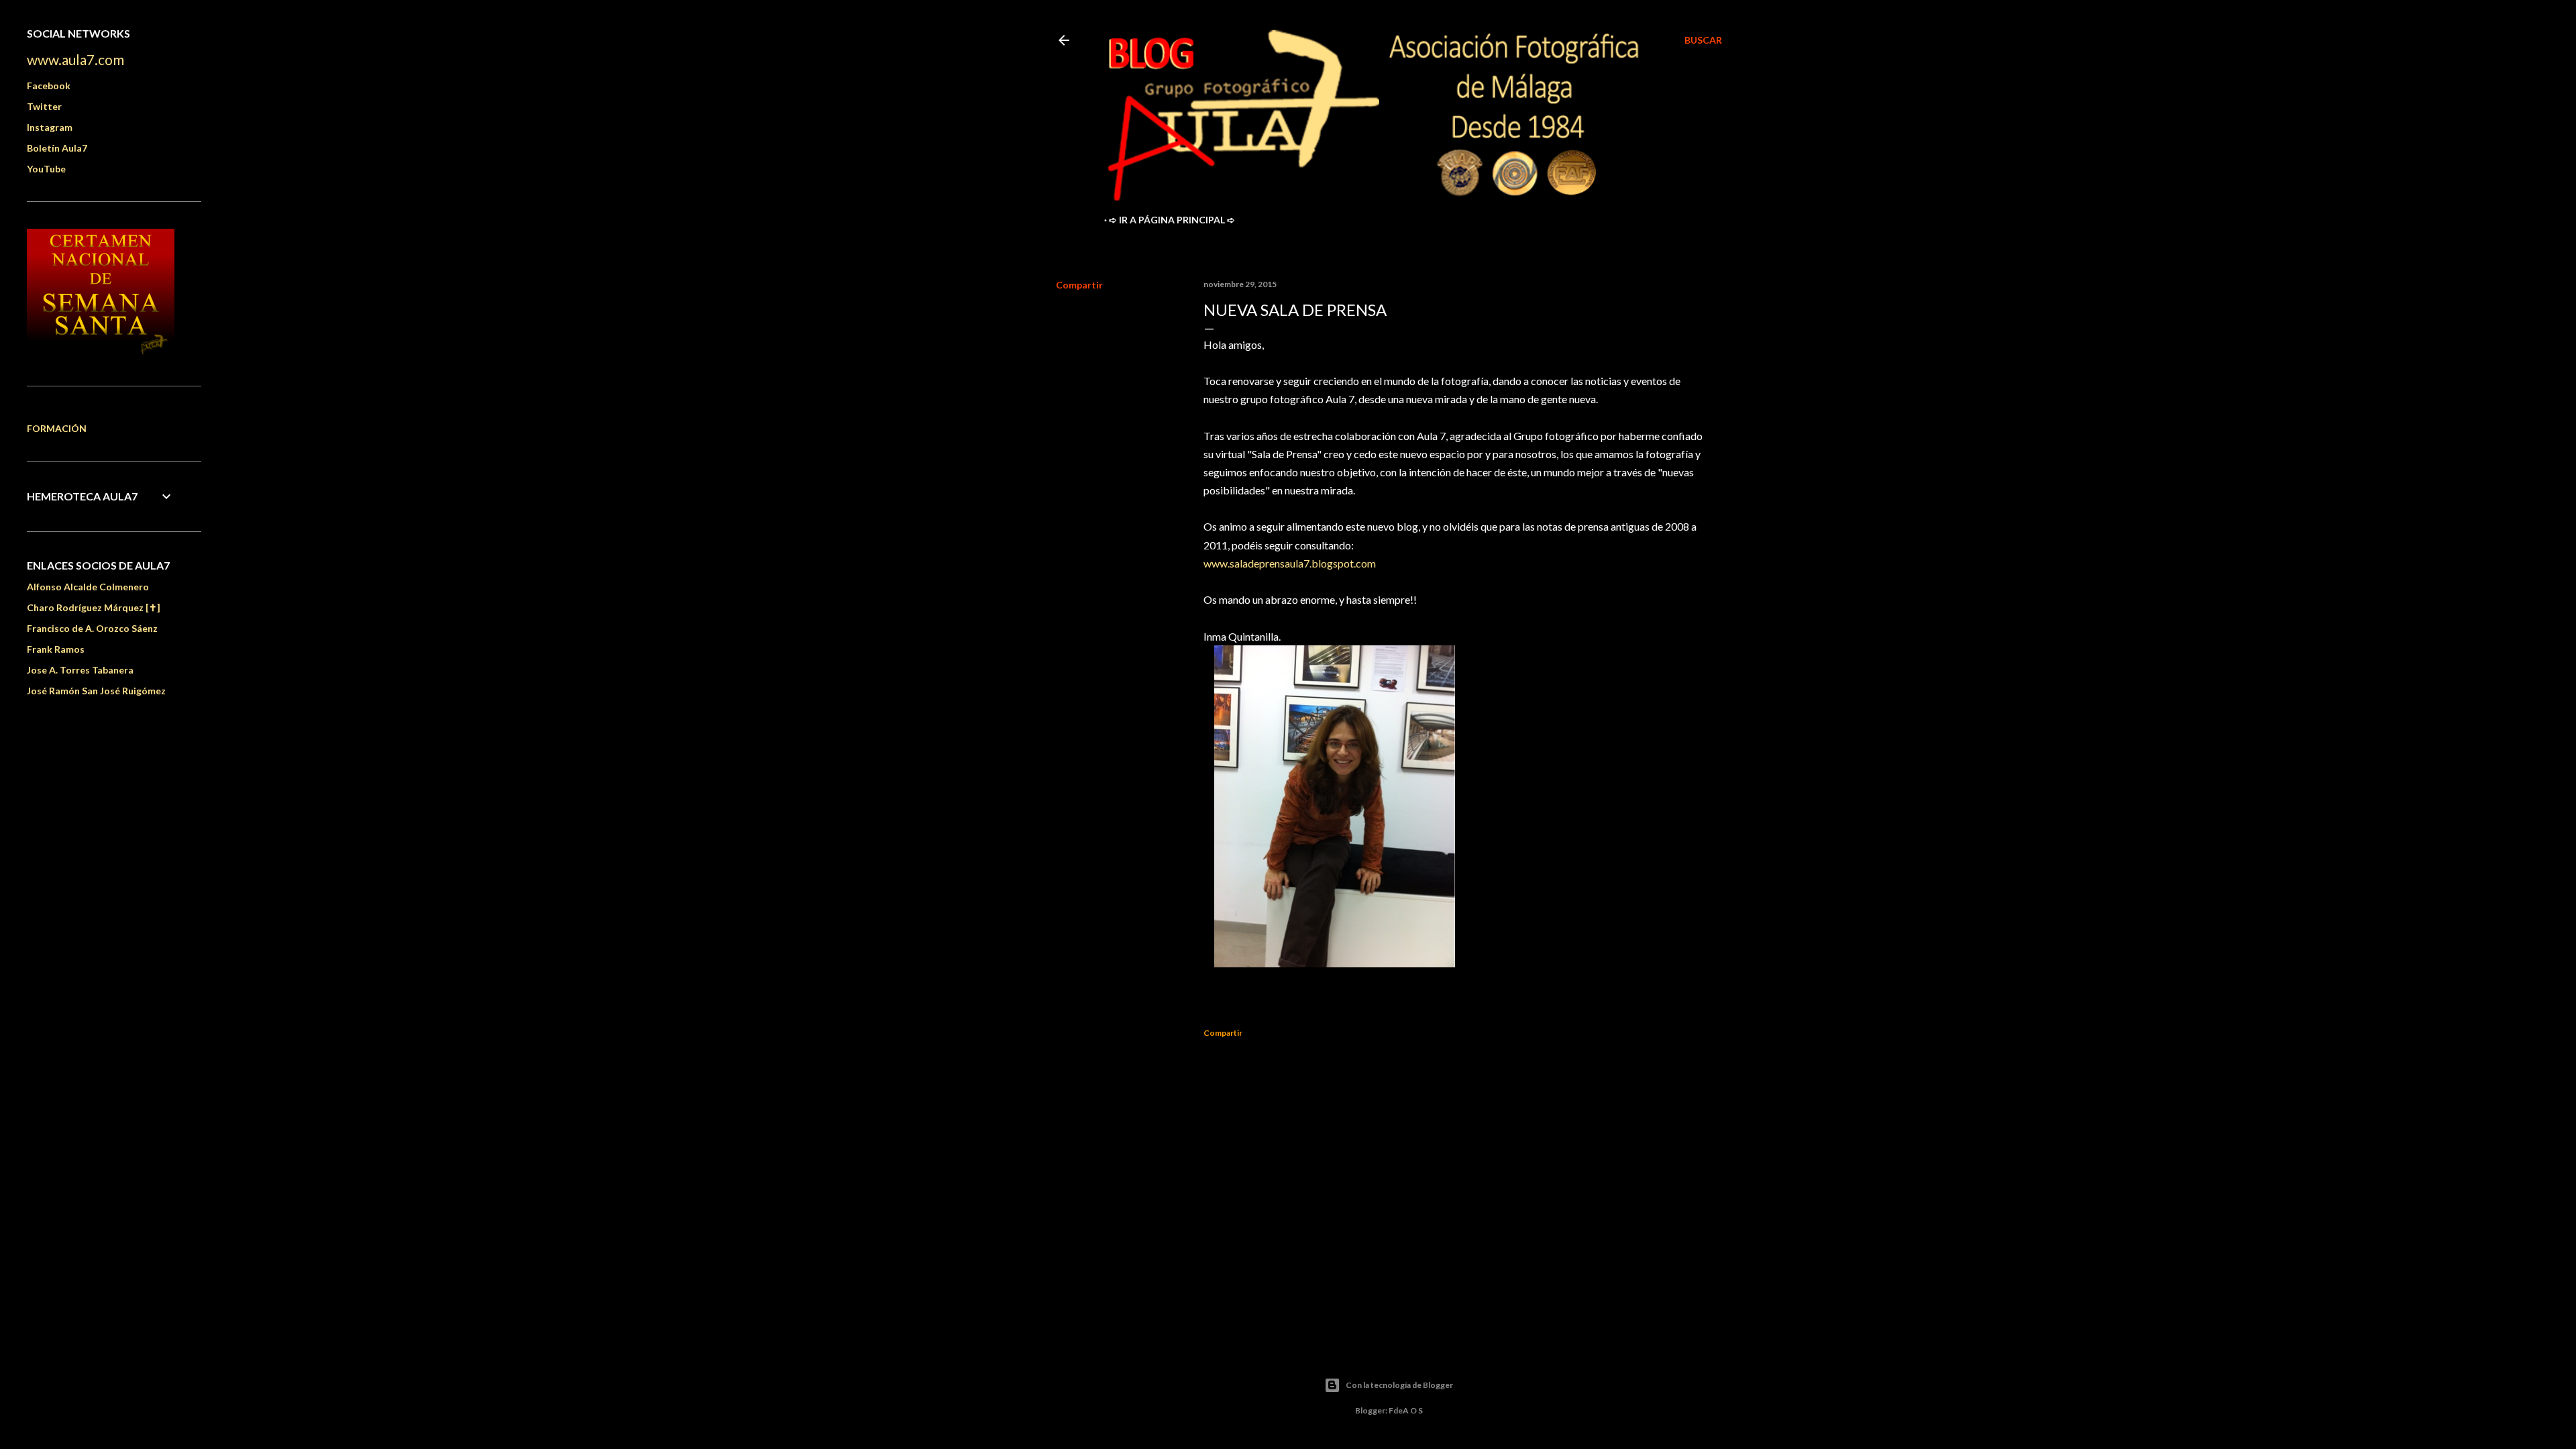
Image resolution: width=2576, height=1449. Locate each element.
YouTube (46, 169)
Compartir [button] (1079, 285)
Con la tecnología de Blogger (1399, 1385)
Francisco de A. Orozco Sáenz (92, 628)
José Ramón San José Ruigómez (96, 691)
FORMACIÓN (57, 428)
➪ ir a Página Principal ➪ (1172, 220)
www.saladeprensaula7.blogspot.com (1290, 563)
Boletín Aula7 (57, 148)
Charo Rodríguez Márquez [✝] (94, 607)
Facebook (49, 86)
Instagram (50, 127)
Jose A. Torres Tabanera (80, 670)
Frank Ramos (56, 649)
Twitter (44, 106)
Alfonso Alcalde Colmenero (88, 587)
